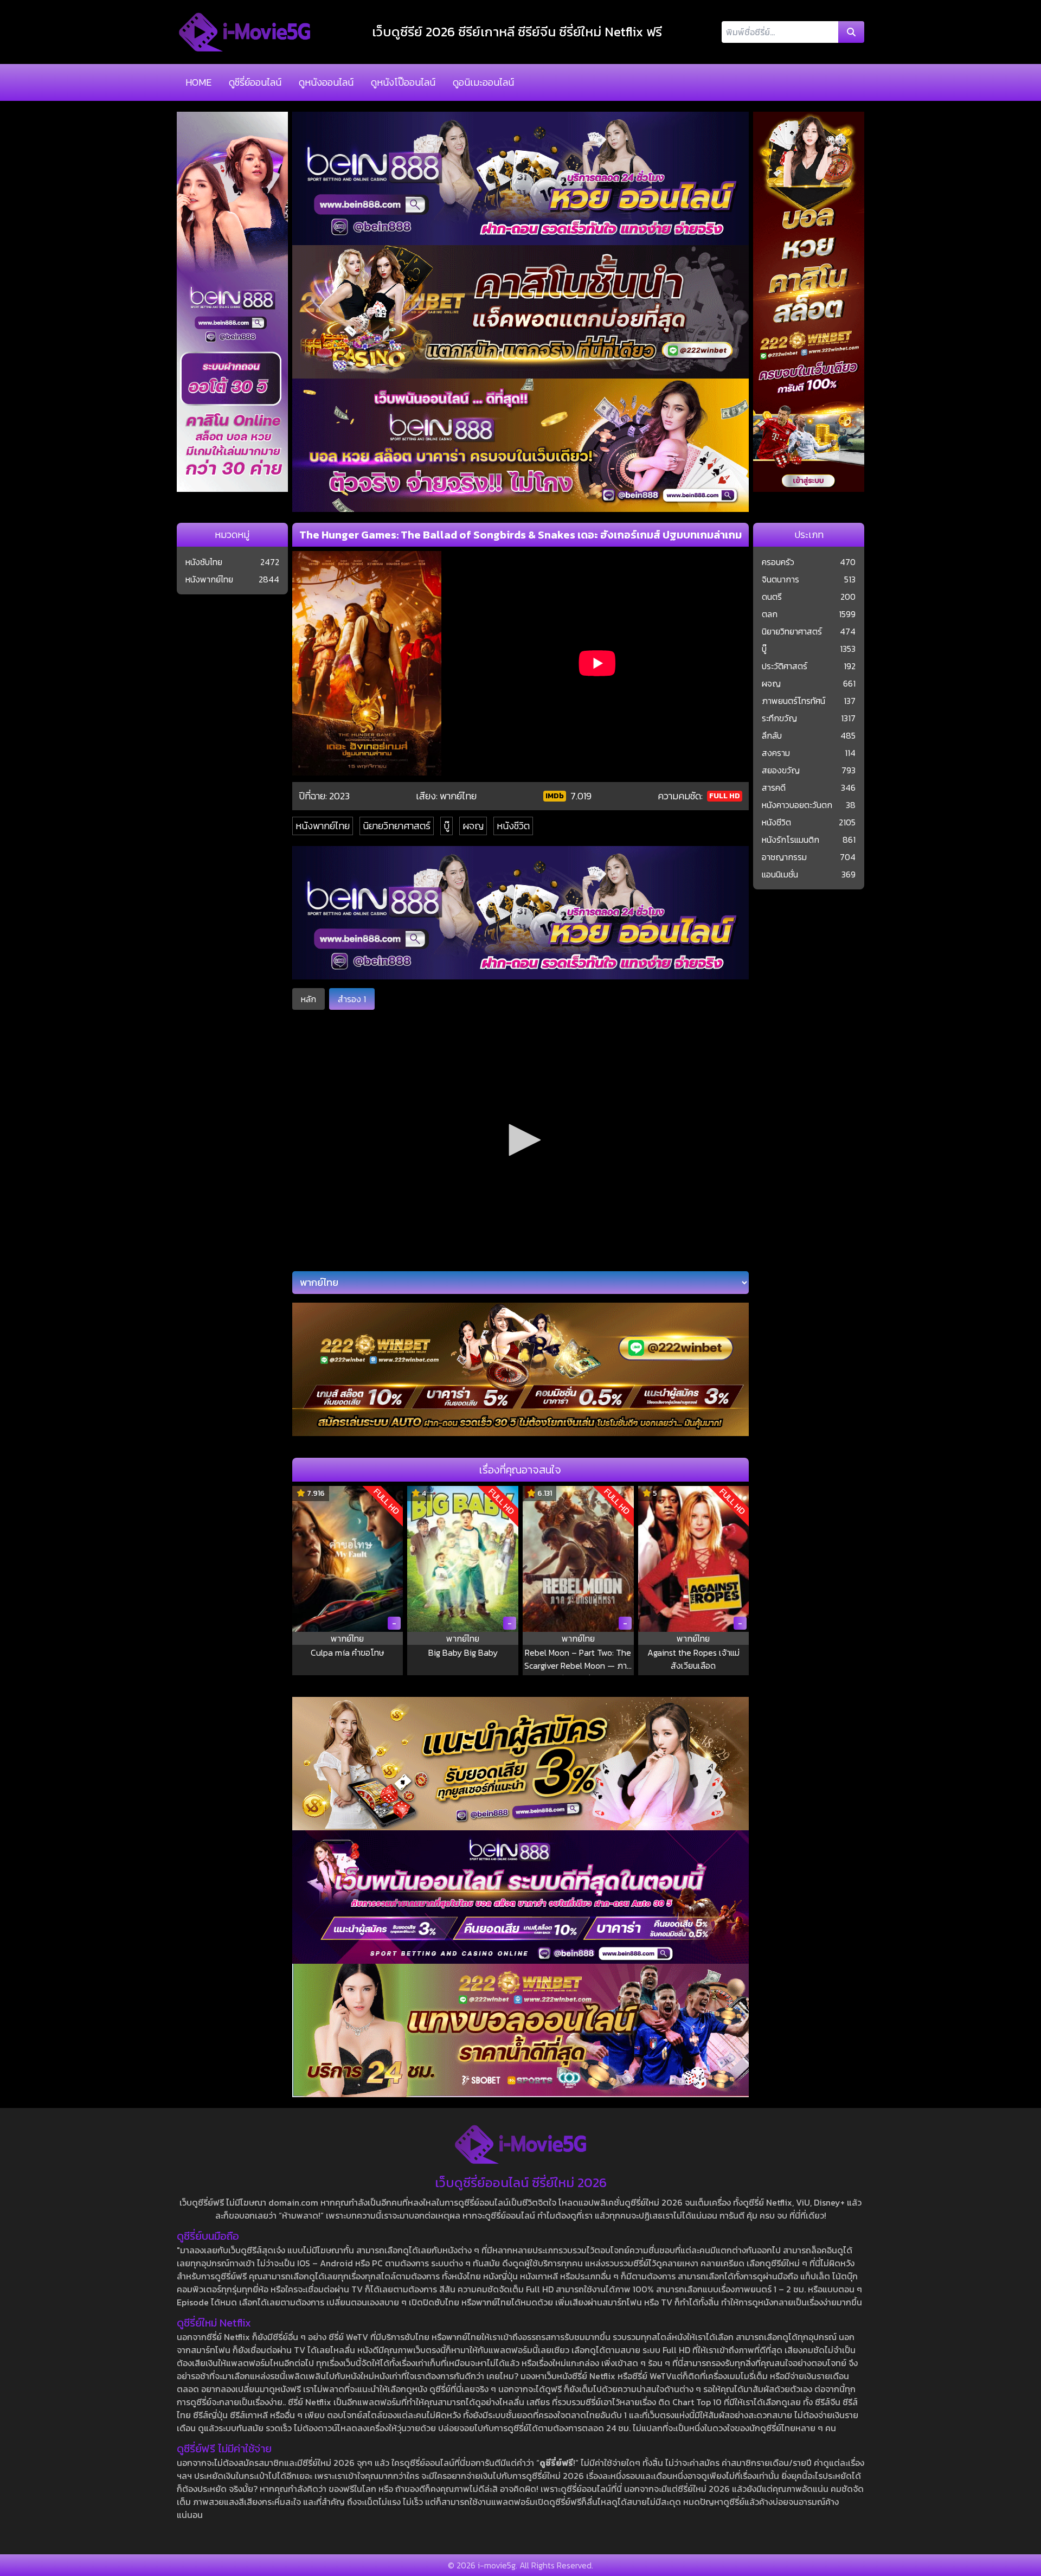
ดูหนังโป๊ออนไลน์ (403, 82)
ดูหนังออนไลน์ (326, 82)
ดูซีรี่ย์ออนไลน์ (255, 82)
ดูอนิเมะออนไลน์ (483, 82)
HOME (198, 82)
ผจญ (473, 826)
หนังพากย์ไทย (323, 826)
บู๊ (446, 826)
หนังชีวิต (513, 826)
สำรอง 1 (352, 999)
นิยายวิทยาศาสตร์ (397, 826)
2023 (339, 796)
